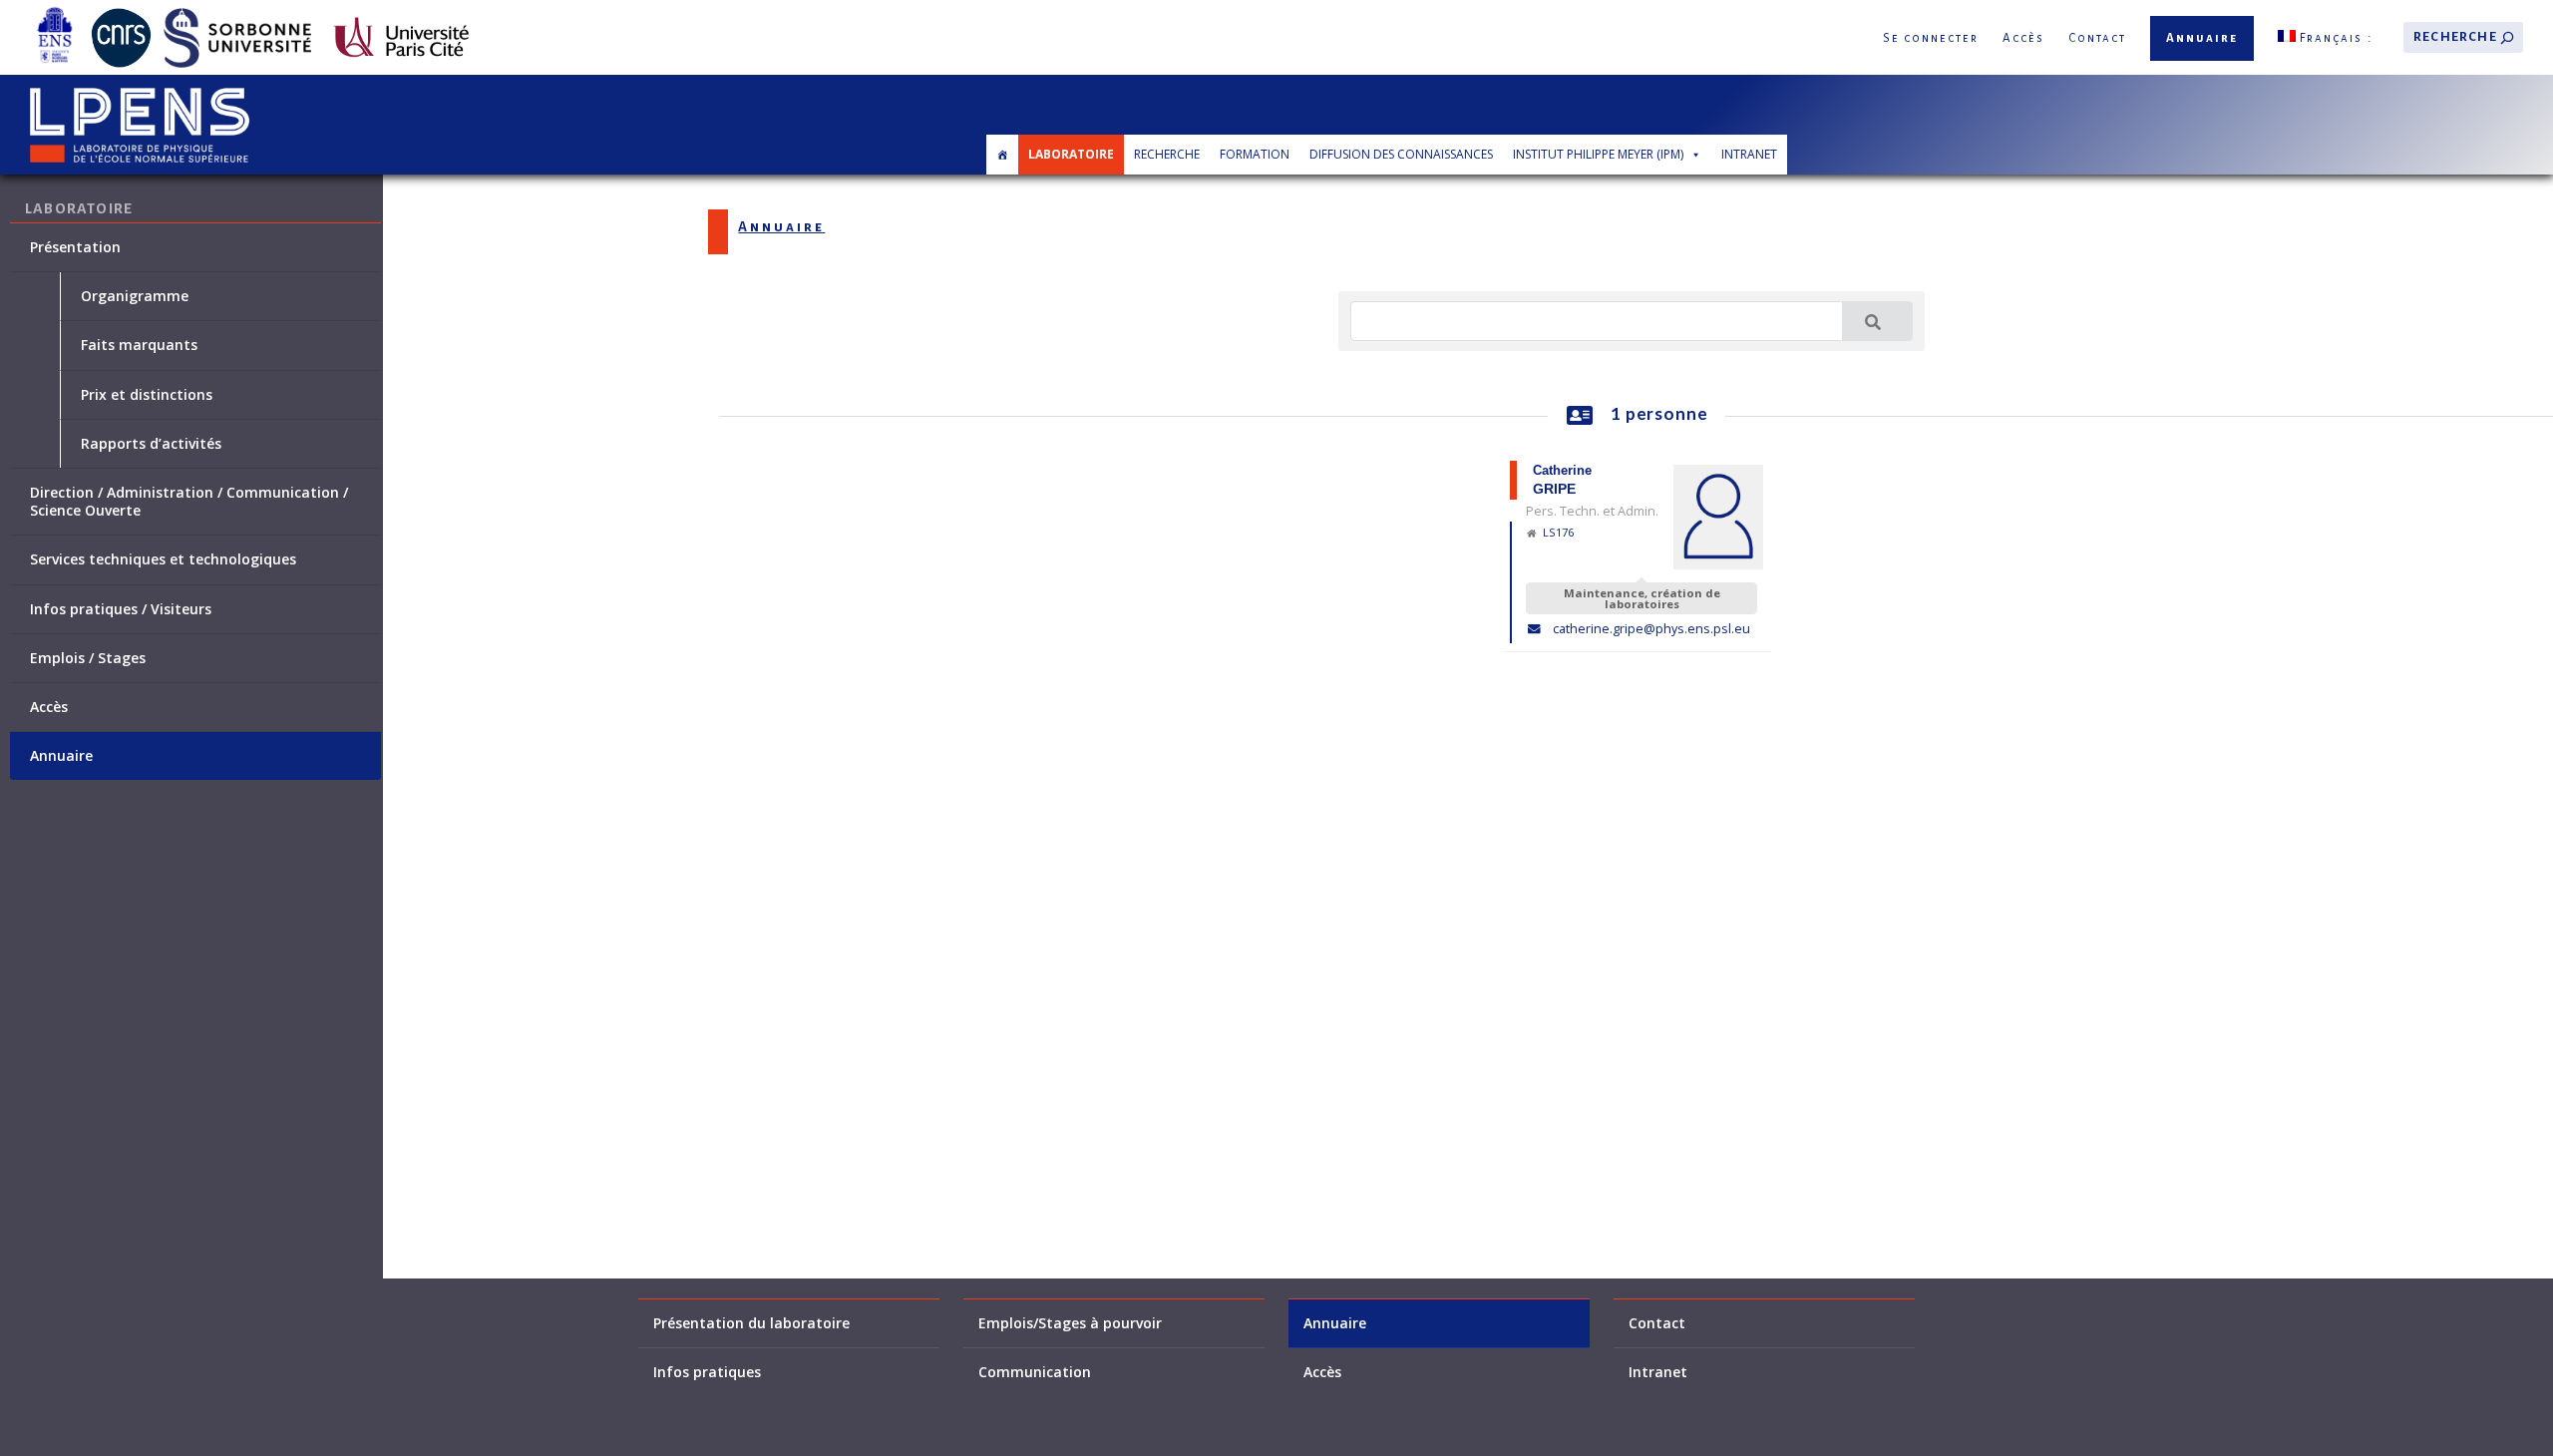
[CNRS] (121, 11)
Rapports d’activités (151, 444)
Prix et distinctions (147, 395)
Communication (1035, 1372)
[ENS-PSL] (54, 11)
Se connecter (1931, 38)
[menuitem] (2326, 37)
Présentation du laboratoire (751, 1323)
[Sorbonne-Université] (237, 11)
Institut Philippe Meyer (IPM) (1598, 154)
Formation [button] (1255, 154)
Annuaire (2202, 38)
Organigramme (135, 296)
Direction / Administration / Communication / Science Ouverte (189, 502)
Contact (2097, 38)
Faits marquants (139, 345)
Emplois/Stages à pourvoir (1070, 1323)
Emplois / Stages (88, 658)
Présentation (75, 247)
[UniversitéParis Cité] (401, 11)
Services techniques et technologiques (163, 559)
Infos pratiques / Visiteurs (121, 609)
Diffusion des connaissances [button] (1401, 154)
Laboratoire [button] (1071, 154)
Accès (2023, 38)
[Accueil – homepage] (1002, 155)
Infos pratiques (707, 1372)
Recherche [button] (1167, 154)
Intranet (1749, 154)
